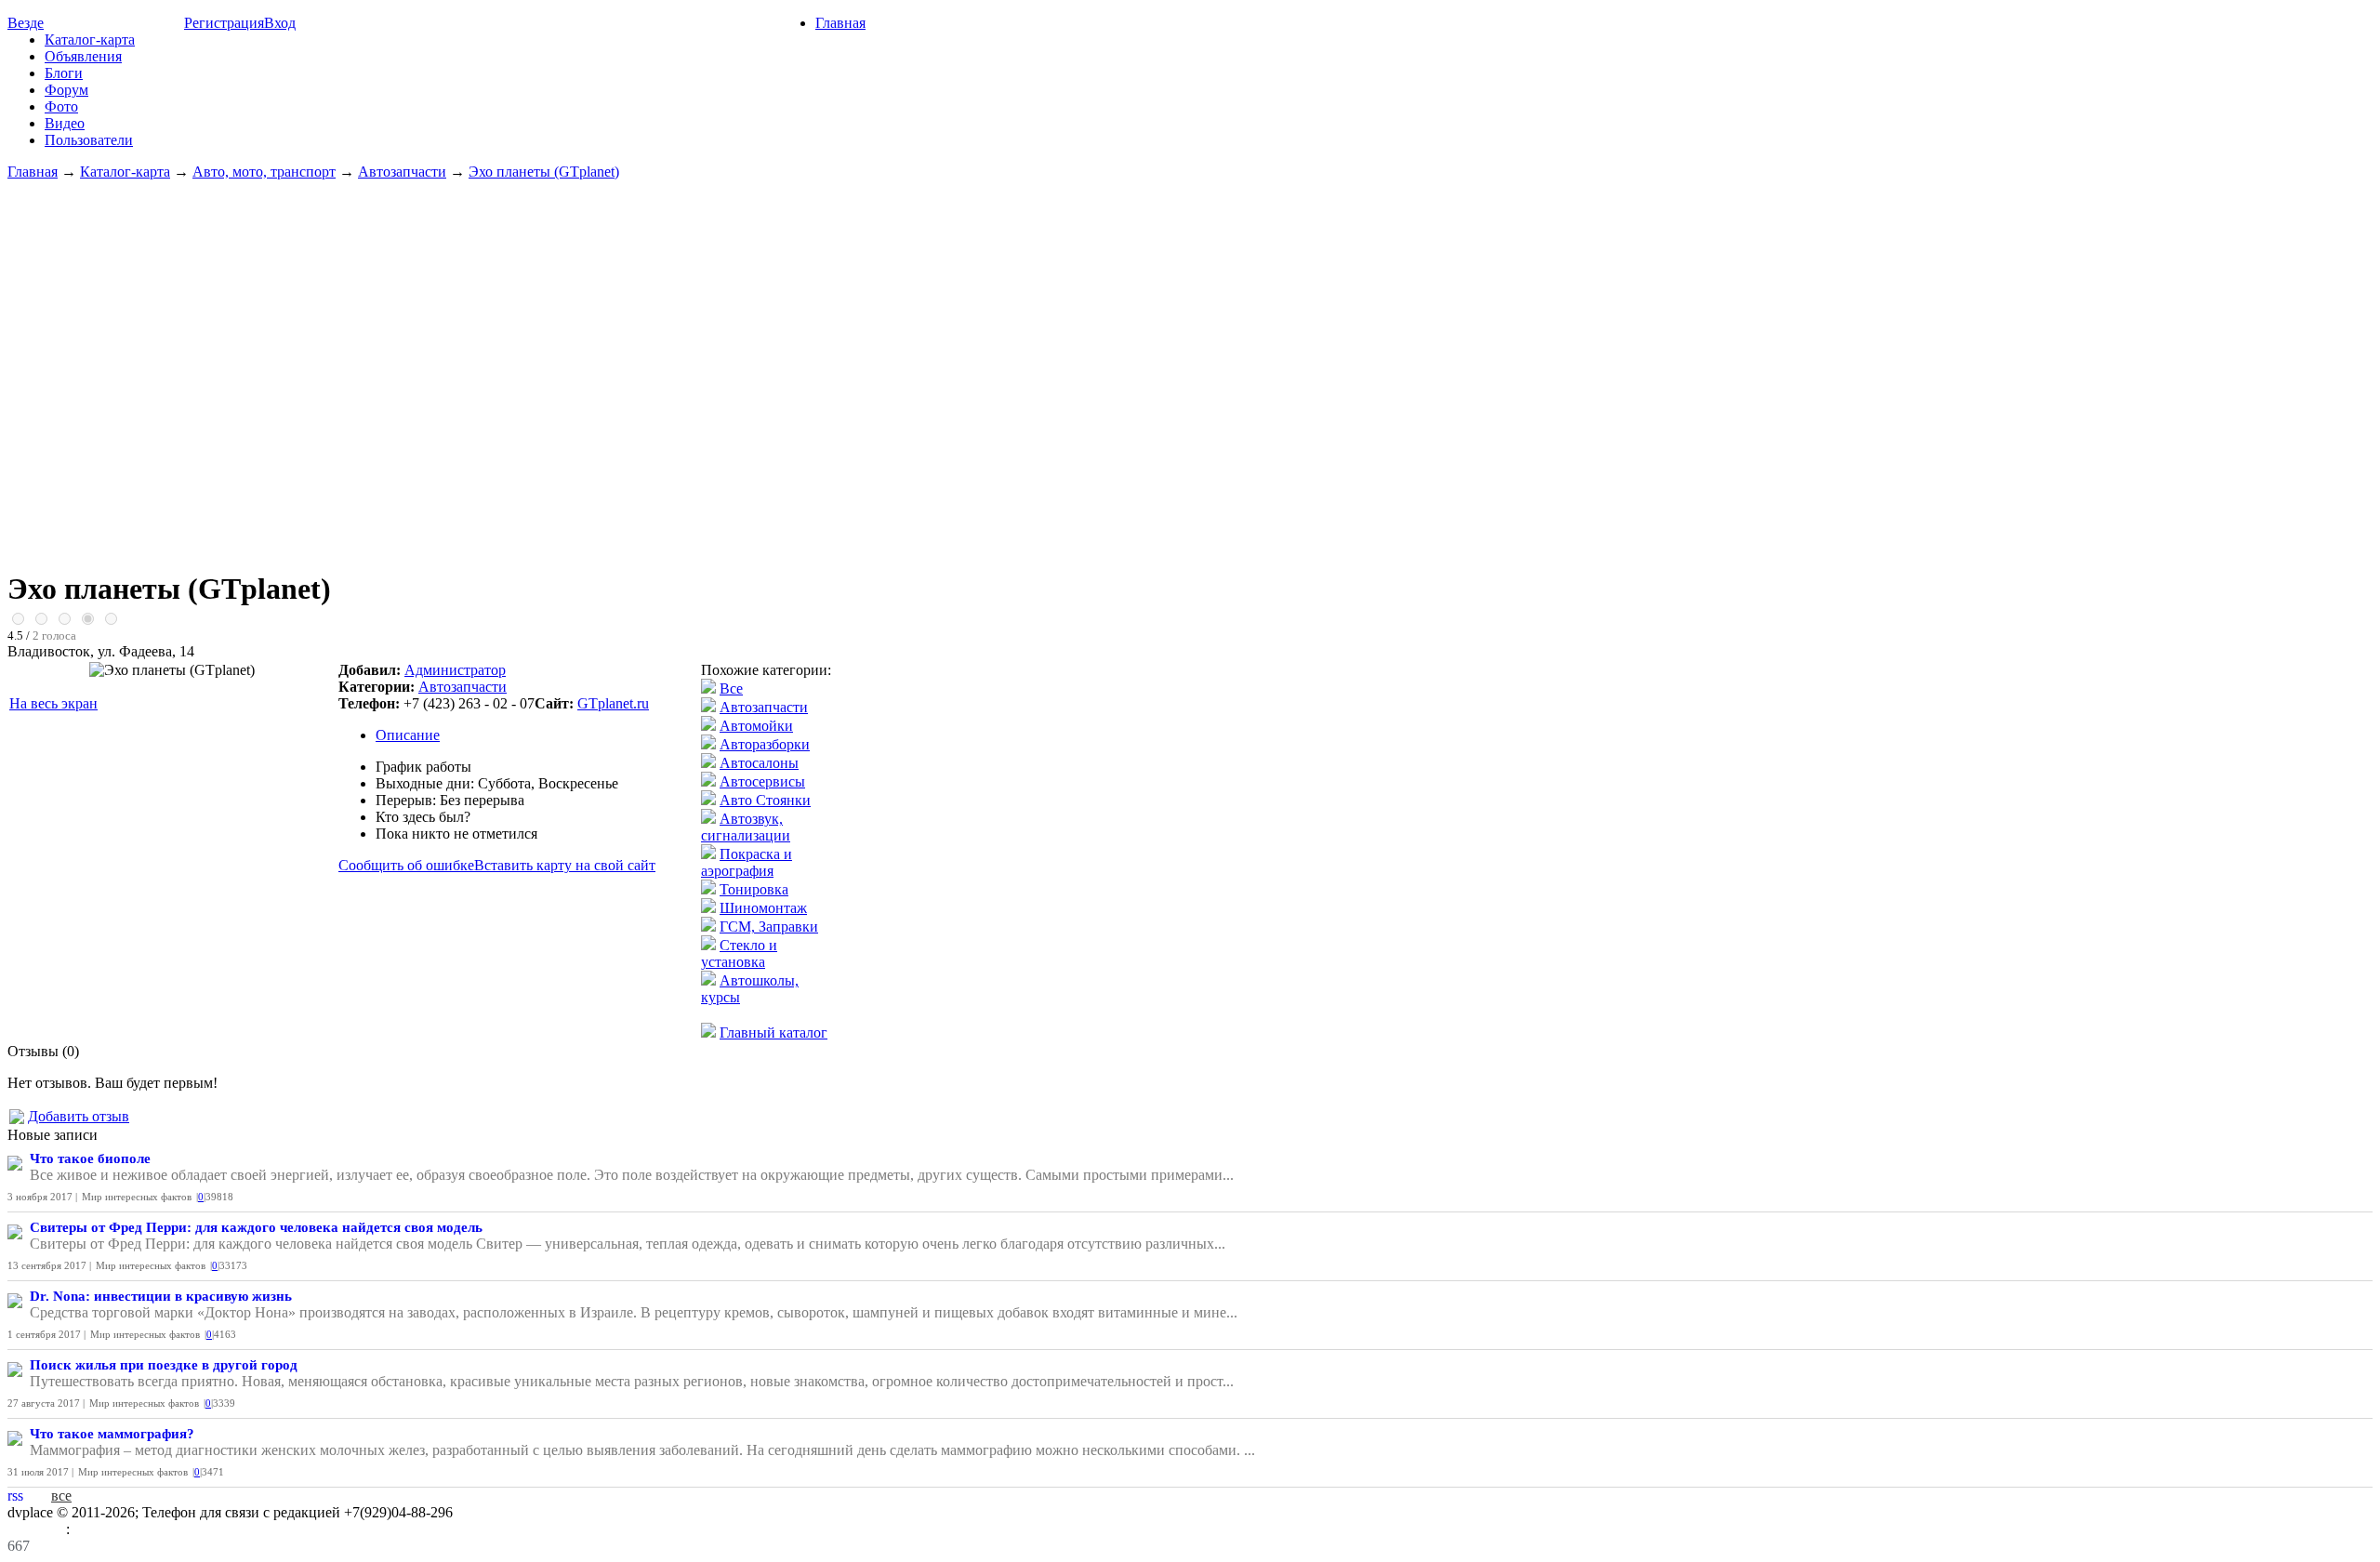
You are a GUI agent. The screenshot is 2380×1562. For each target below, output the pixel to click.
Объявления (83, 56)
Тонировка (754, 889)
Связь (92, 1529)
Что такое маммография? (112, 1434)
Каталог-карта (90, 40)
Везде (26, 23)
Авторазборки (765, 744)
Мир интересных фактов (137, 1197)
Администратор (455, 670)
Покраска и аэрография (747, 862)
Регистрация (224, 23)
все (61, 1496)
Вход (280, 23)
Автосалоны (759, 763)
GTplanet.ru (613, 703)
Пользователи (89, 140)
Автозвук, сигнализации (746, 827)
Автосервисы (762, 781)
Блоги (64, 73)
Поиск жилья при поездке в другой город (164, 1365)
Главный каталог (773, 1033)
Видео (65, 123)
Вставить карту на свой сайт (565, 865)
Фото (61, 106)
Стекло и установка (739, 953)
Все (731, 688)
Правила (37, 1529)
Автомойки (756, 726)
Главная (840, 23)
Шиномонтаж (763, 908)
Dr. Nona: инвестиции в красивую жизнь (161, 1296)
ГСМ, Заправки (769, 927)
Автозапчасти (402, 172)
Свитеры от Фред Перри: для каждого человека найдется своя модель (256, 1227)
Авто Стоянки (765, 800)
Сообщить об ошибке (406, 865)
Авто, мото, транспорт (264, 172)
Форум (66, 90)
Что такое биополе (90, 1158)
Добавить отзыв (79, 1116)
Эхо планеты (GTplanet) (544, 172)
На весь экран (53, 703)
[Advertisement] (1190, 366)
